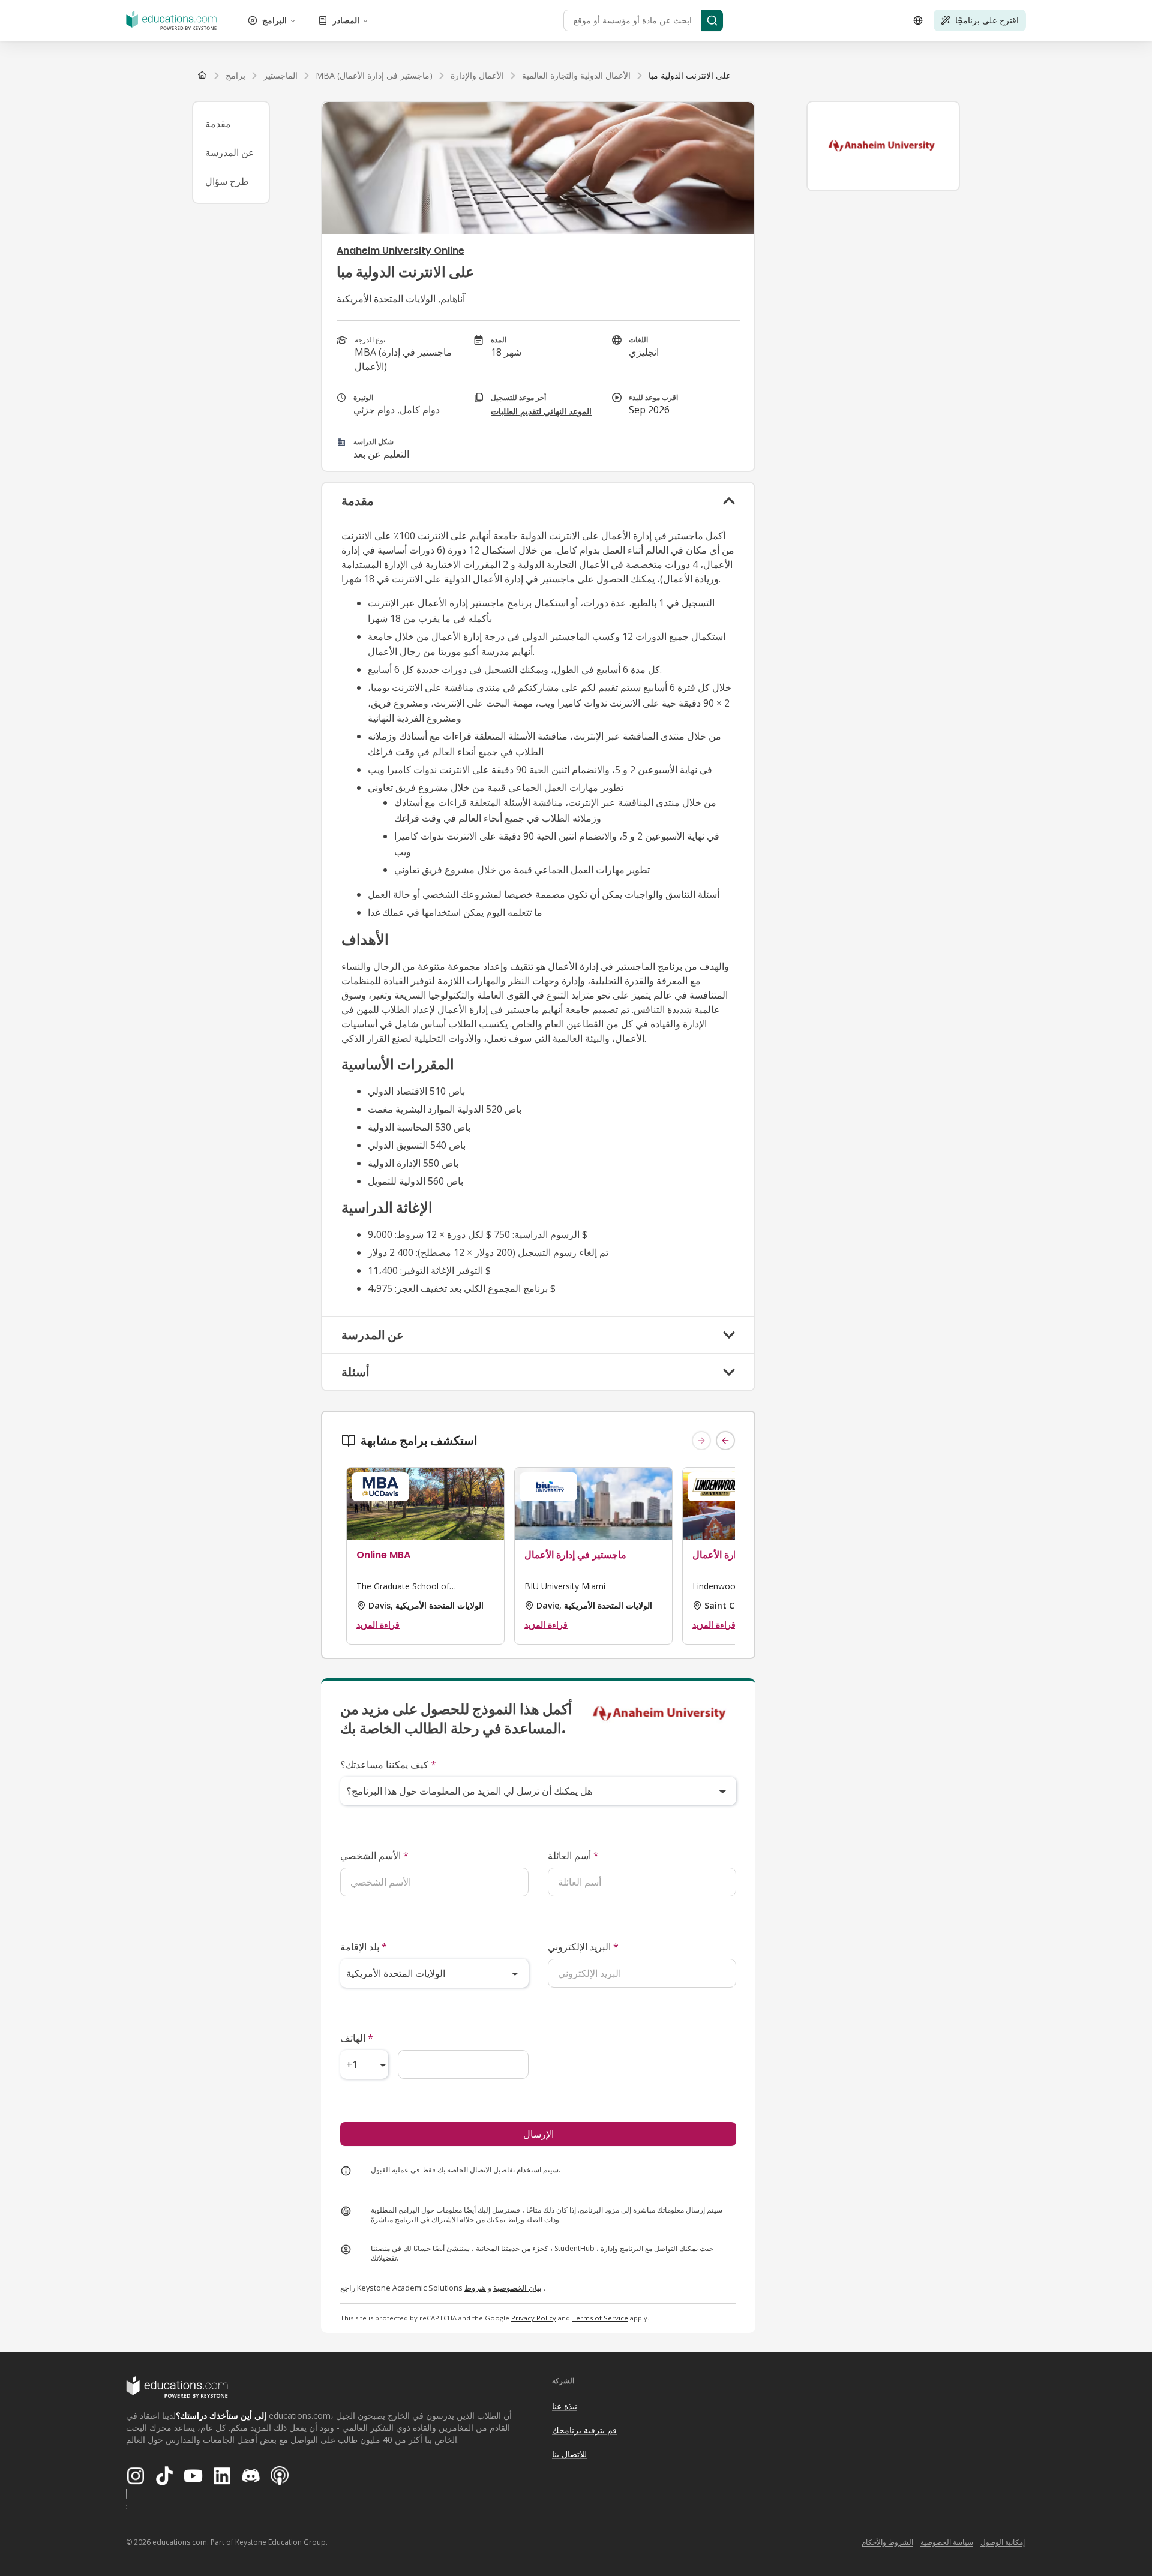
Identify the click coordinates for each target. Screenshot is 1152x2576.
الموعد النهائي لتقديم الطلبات (541, 411)
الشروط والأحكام (887, 2542)
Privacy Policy (534, 2318)
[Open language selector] (918, 20)
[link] (690, 76)
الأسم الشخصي (374, 1856)
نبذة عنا (565, 2406)
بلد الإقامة (364, 1947)
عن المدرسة (230, 152)
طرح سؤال (227, 181)
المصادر (346, 20)
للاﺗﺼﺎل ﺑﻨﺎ (569, 2454)
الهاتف (357, 2038)
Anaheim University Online (400, 250)
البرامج (274, 20)
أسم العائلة (573, 1856)
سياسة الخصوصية (947, 2542)
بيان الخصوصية (517, 2288)
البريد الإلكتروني (583, 1947)
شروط (475, 2288)
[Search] (712, 20)
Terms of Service (600, 2318)
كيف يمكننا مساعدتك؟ (388, 1765)
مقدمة (218, 124)
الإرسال (538, 2134)
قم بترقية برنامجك (584, 2430)
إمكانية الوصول (1003, 2542)
